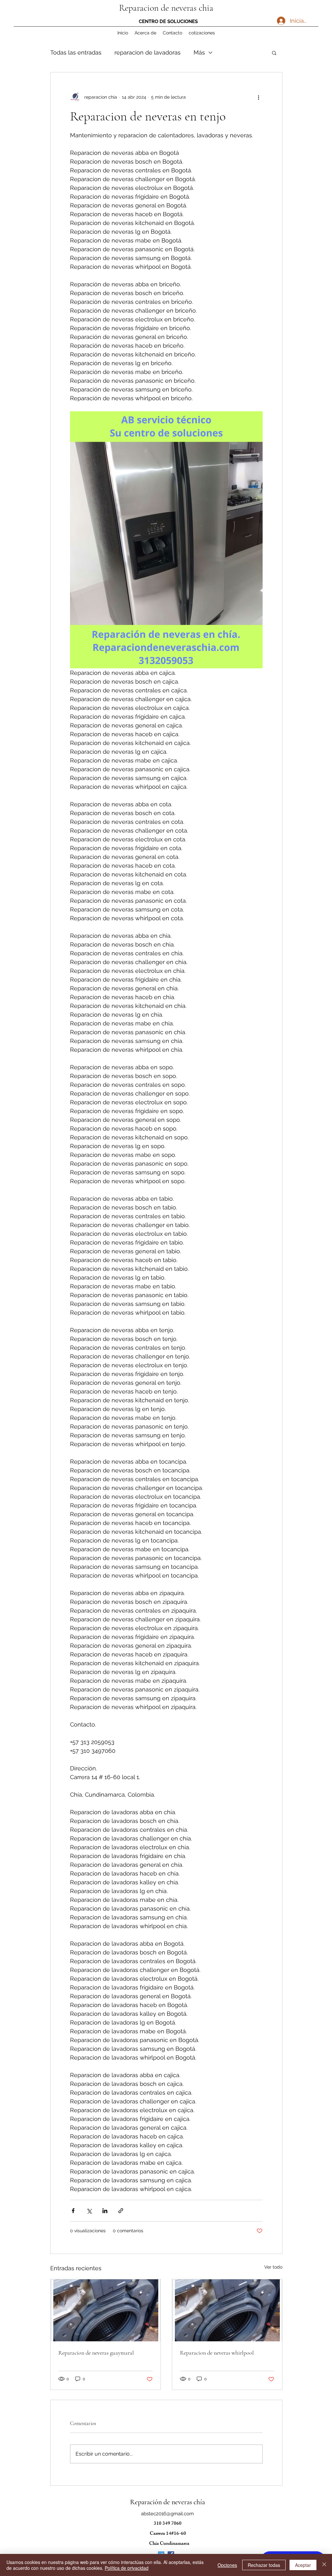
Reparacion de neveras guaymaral (96, 2353)
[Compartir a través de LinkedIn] (105, 2211)
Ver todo (273, 2267)
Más (199, 52)
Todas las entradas (76, 52)
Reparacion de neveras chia (166, 8)
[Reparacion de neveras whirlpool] (227, 2310)
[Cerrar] (324, 2565)
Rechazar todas (264, 2565)
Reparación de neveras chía (167, 2502)
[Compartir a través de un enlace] (121, 2211)
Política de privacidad (127, 2568)
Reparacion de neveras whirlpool (217, 2353)
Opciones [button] (227, 2565)
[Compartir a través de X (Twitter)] (89, 2211)
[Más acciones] (259, 97)
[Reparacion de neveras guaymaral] (106, 2310)
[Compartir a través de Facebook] (73, 2211)
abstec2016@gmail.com (167, 2514)
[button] (274, 53)
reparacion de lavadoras (148, 52)
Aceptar (303, 2565)
